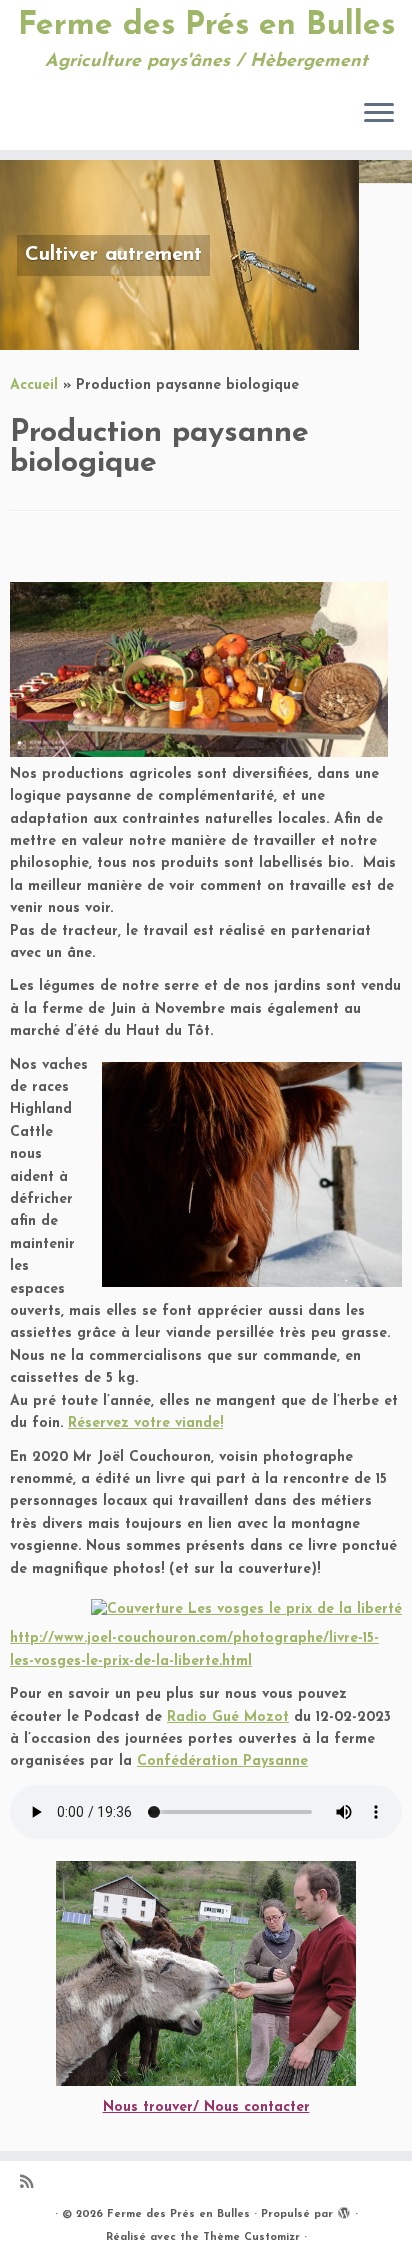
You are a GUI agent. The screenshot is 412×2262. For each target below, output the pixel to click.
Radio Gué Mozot (228, 1717)
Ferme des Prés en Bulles (206, 26)
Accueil (34, 385)
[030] (252, 1174)
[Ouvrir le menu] (379, 114)
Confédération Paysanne (222, 1761)
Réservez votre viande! (145, 1423)
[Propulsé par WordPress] (344, 2211)
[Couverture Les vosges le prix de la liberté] (246, 1610)
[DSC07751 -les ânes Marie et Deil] (206, 1973)
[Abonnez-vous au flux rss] (31, 2183)
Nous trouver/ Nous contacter (206, 2107)
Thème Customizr (251, 2237)
